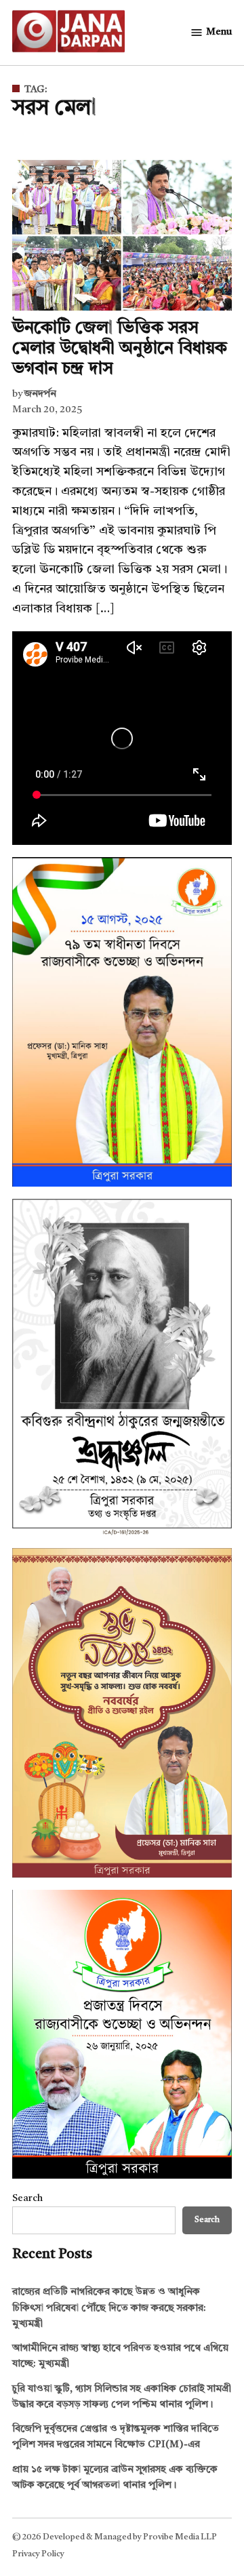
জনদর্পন (40, 394)
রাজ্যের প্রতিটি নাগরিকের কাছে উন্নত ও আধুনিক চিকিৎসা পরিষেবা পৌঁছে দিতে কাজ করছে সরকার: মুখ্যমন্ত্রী (109, 2308)
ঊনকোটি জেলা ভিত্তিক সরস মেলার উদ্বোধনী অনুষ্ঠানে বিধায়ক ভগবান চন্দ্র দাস (120, 349)
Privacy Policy (38, 2554)
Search (27, 2199)
